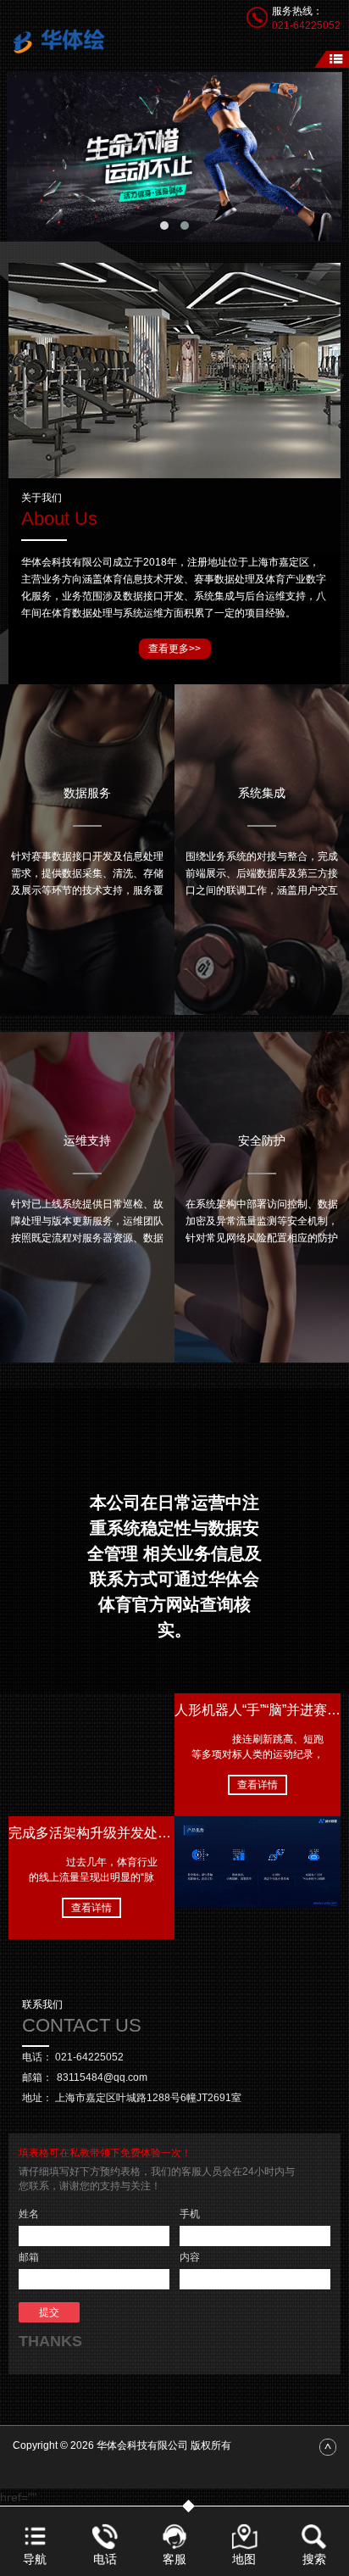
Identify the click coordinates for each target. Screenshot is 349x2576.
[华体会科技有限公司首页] (65, 39)
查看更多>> (174, 649)
